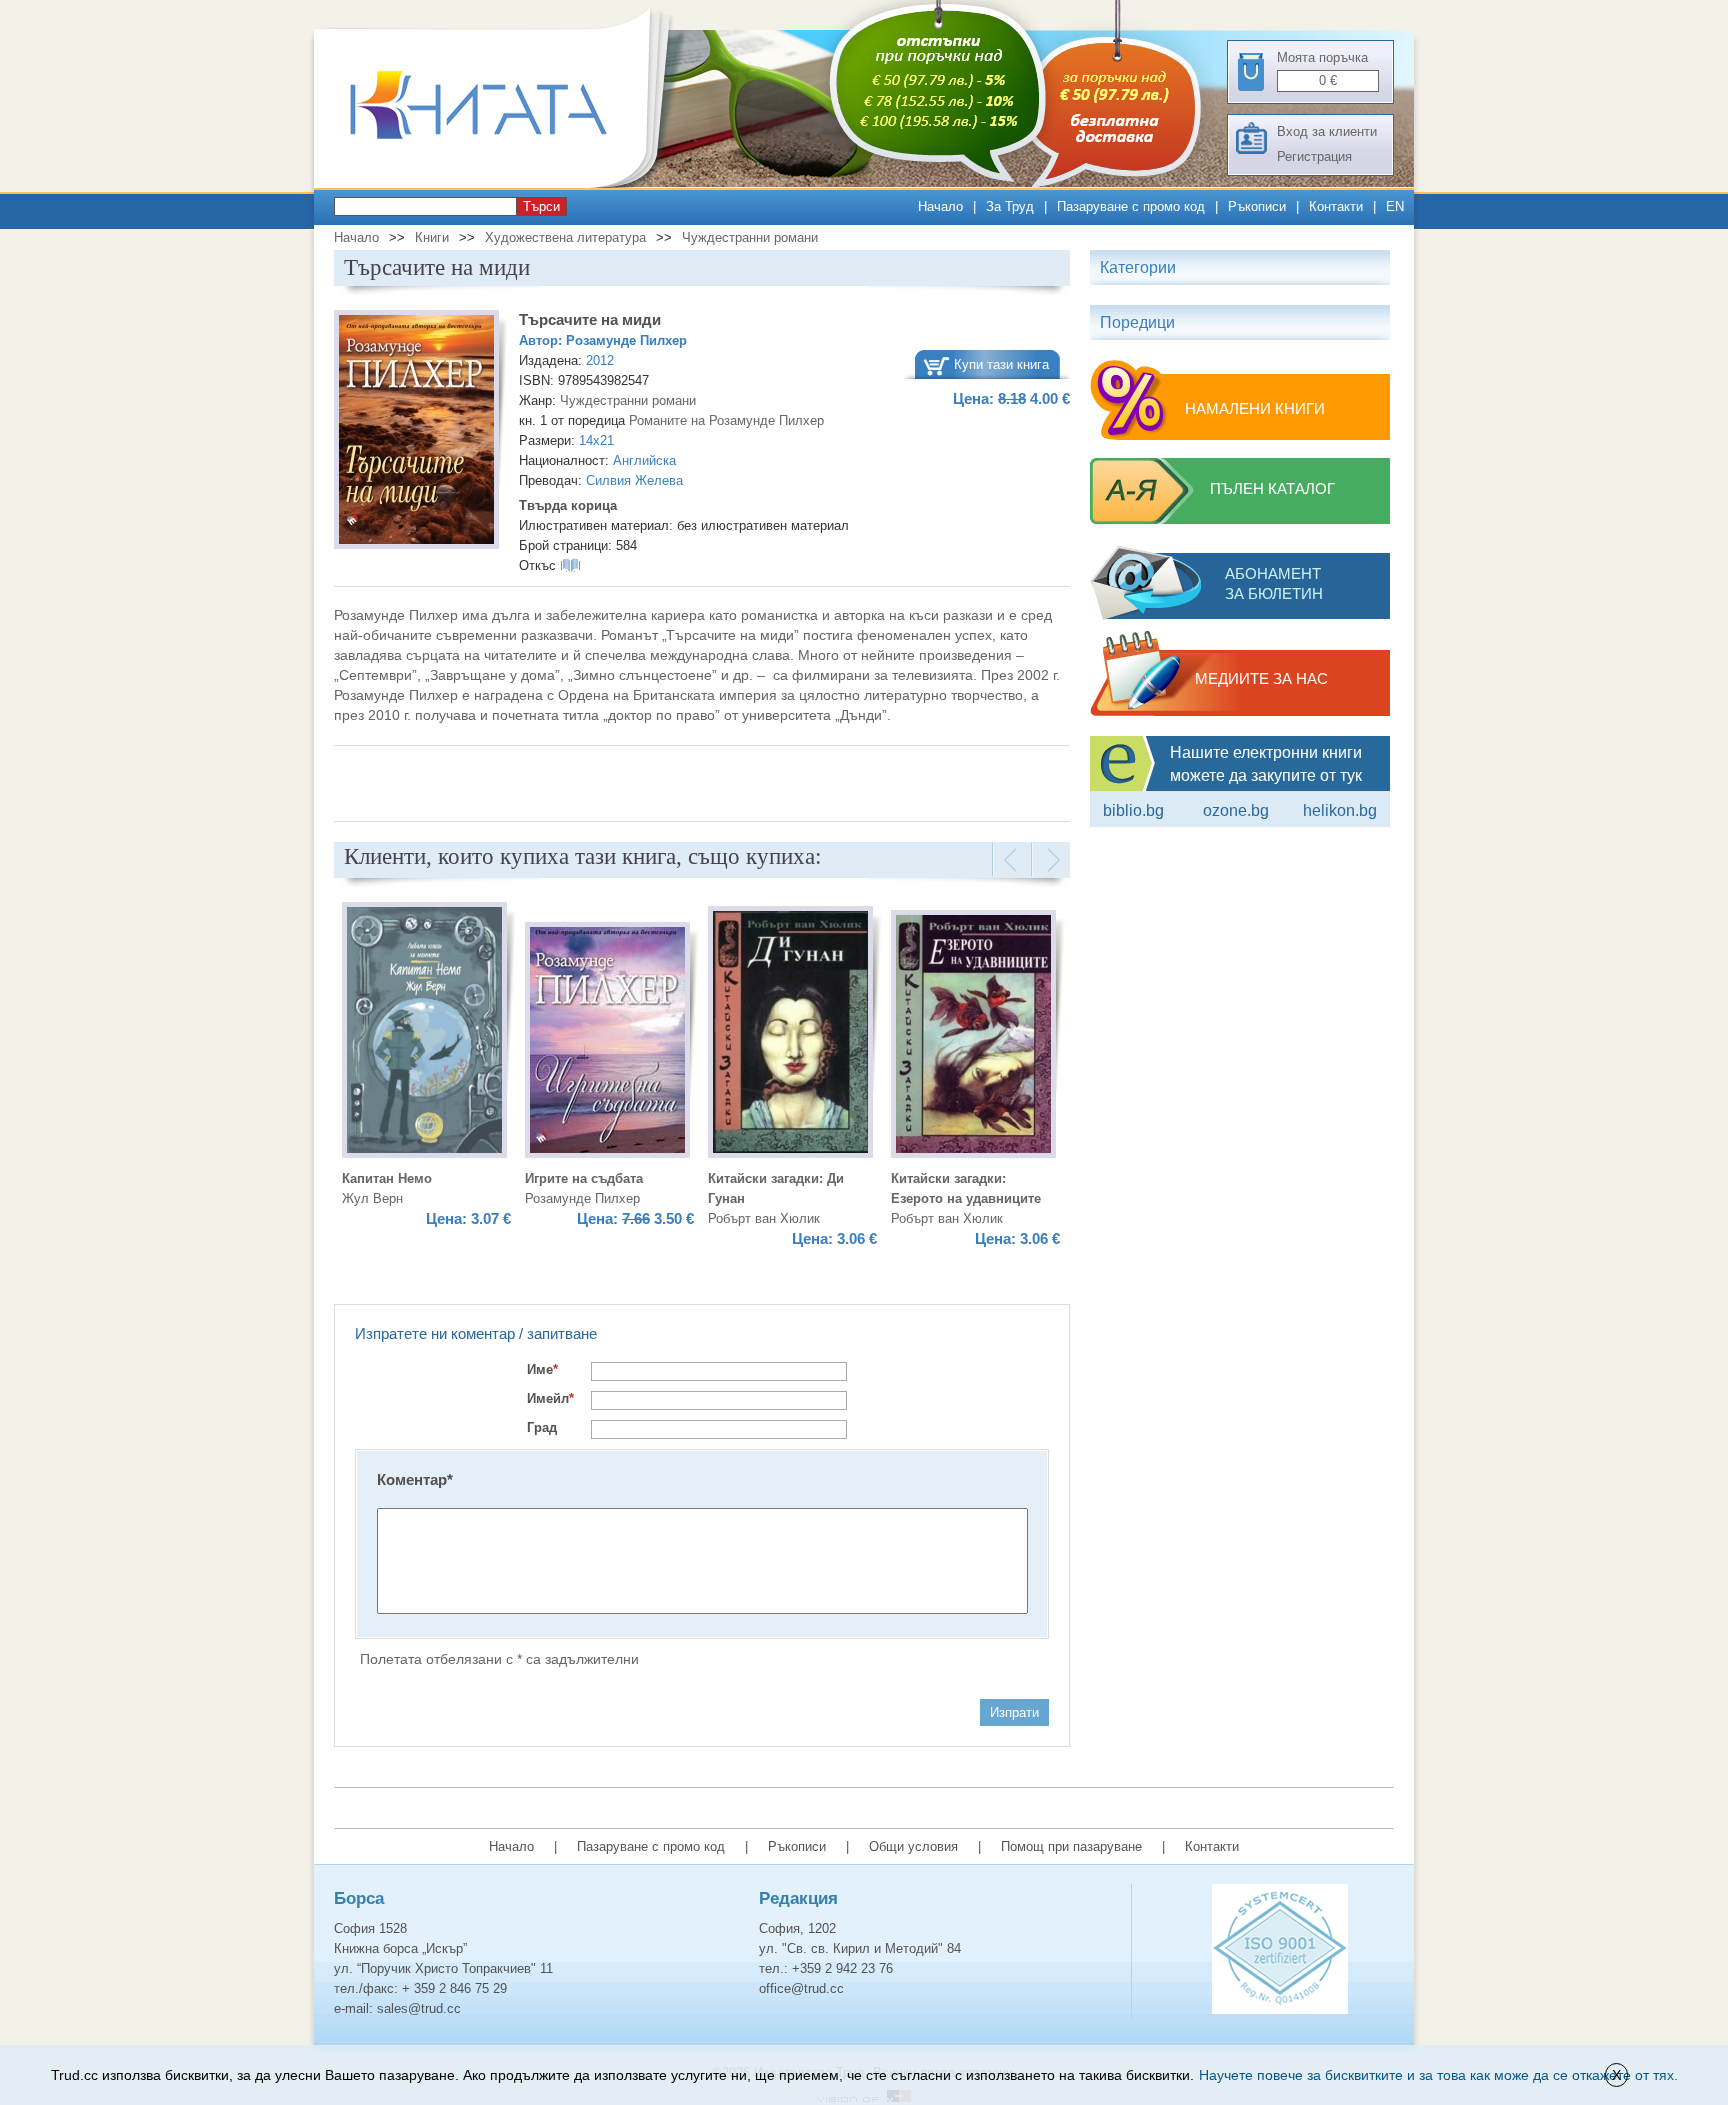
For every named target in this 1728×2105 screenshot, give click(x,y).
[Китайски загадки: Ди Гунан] (790, 1035)
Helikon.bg (1340, 810)
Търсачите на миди (590, 319)
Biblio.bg (1133, 810)
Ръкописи (1257, 206)
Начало (940, 206)
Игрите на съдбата (584, 1178)
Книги (432, 237)
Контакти (1336, 206)
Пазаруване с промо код (1131, 206)
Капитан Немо (387, 1178)
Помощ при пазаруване (1071, 1846)
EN (1395, 206)
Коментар (415, 1479)
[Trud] (499, 183)
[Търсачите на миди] (416, 432)
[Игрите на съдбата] (607, 1043)
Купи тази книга (1001, 364)
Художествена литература (565, 237)
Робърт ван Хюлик (764, 1218)
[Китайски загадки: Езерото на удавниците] (973, 1037)
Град (542, 1427)
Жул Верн (372, 1198)
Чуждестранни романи (750, 237)
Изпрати (1014, 1712)
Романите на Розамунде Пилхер (726, 420)
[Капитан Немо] (424, 1033)
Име (542, 1369)
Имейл (550, 1398)
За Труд (1010, 206)
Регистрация (1314, 156)
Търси (541, 206)
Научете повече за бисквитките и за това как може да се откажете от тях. (1438, 2075)
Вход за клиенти (1327, 131)
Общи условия (913, 1846)
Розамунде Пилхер (626, 340)
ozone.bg (1236, 810)
